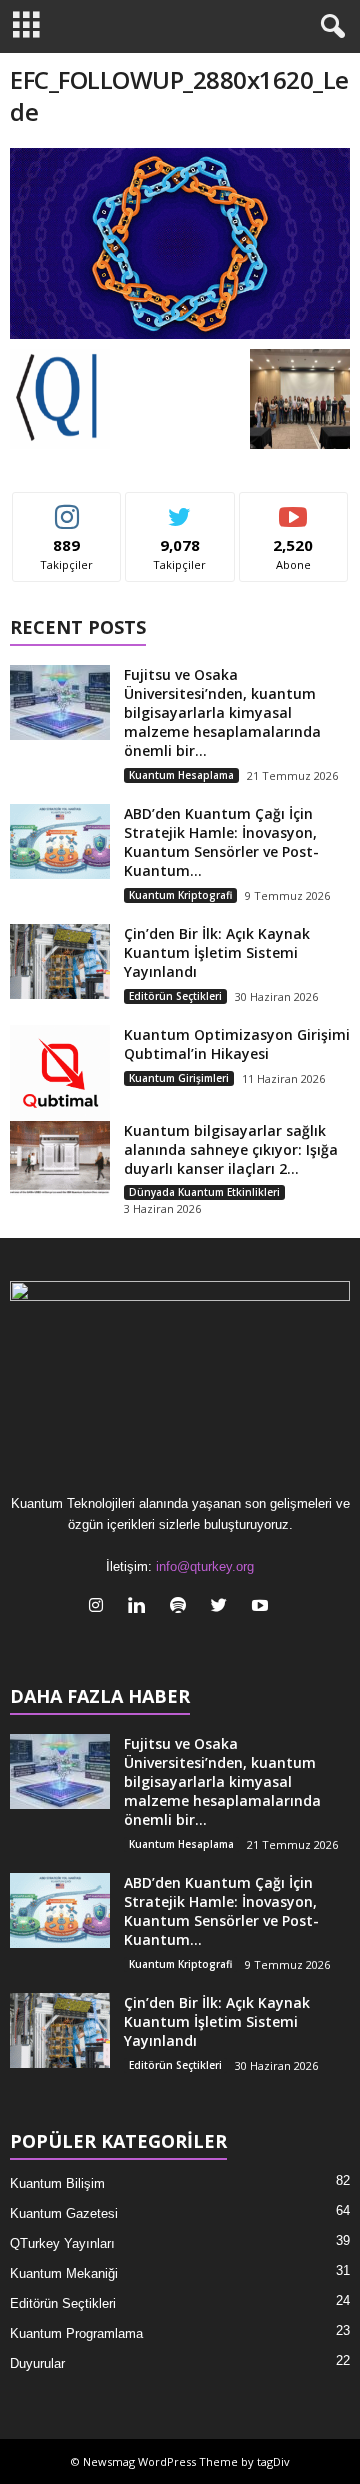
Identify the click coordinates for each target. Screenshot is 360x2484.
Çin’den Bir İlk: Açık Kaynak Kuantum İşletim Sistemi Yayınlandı (217, 952)
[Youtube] (262, 1607)
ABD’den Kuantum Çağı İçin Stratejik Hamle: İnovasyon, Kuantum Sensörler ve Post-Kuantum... (221, 842)
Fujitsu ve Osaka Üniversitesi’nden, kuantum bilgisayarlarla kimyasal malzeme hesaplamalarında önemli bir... (222, 712)
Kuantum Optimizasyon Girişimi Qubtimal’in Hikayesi (237, 1044)
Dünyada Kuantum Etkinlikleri (204, 1192)
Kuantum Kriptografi (180, 895)
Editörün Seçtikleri (175, 996)
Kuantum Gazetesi (64, 2213)
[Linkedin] (141, 1607)
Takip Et (67, 507)
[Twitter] (223, 1607)
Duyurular (37, 2363)
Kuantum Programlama (76, 2333)
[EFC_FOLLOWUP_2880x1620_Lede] (180, 243)
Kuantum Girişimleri (179, 1078)
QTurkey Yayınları (62, 2243)
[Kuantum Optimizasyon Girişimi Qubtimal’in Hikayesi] (60, 1075)
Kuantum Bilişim (57, 2183)
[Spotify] (182, 1607)
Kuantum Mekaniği (64, 2273)
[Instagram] (100, 1607)
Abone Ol (293, 507)
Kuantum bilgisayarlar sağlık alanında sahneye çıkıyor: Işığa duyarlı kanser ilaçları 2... (231, 1149)
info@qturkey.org (205, 1566)
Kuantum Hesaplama (181, 775)
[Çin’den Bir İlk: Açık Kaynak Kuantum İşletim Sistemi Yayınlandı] (60, 961)
